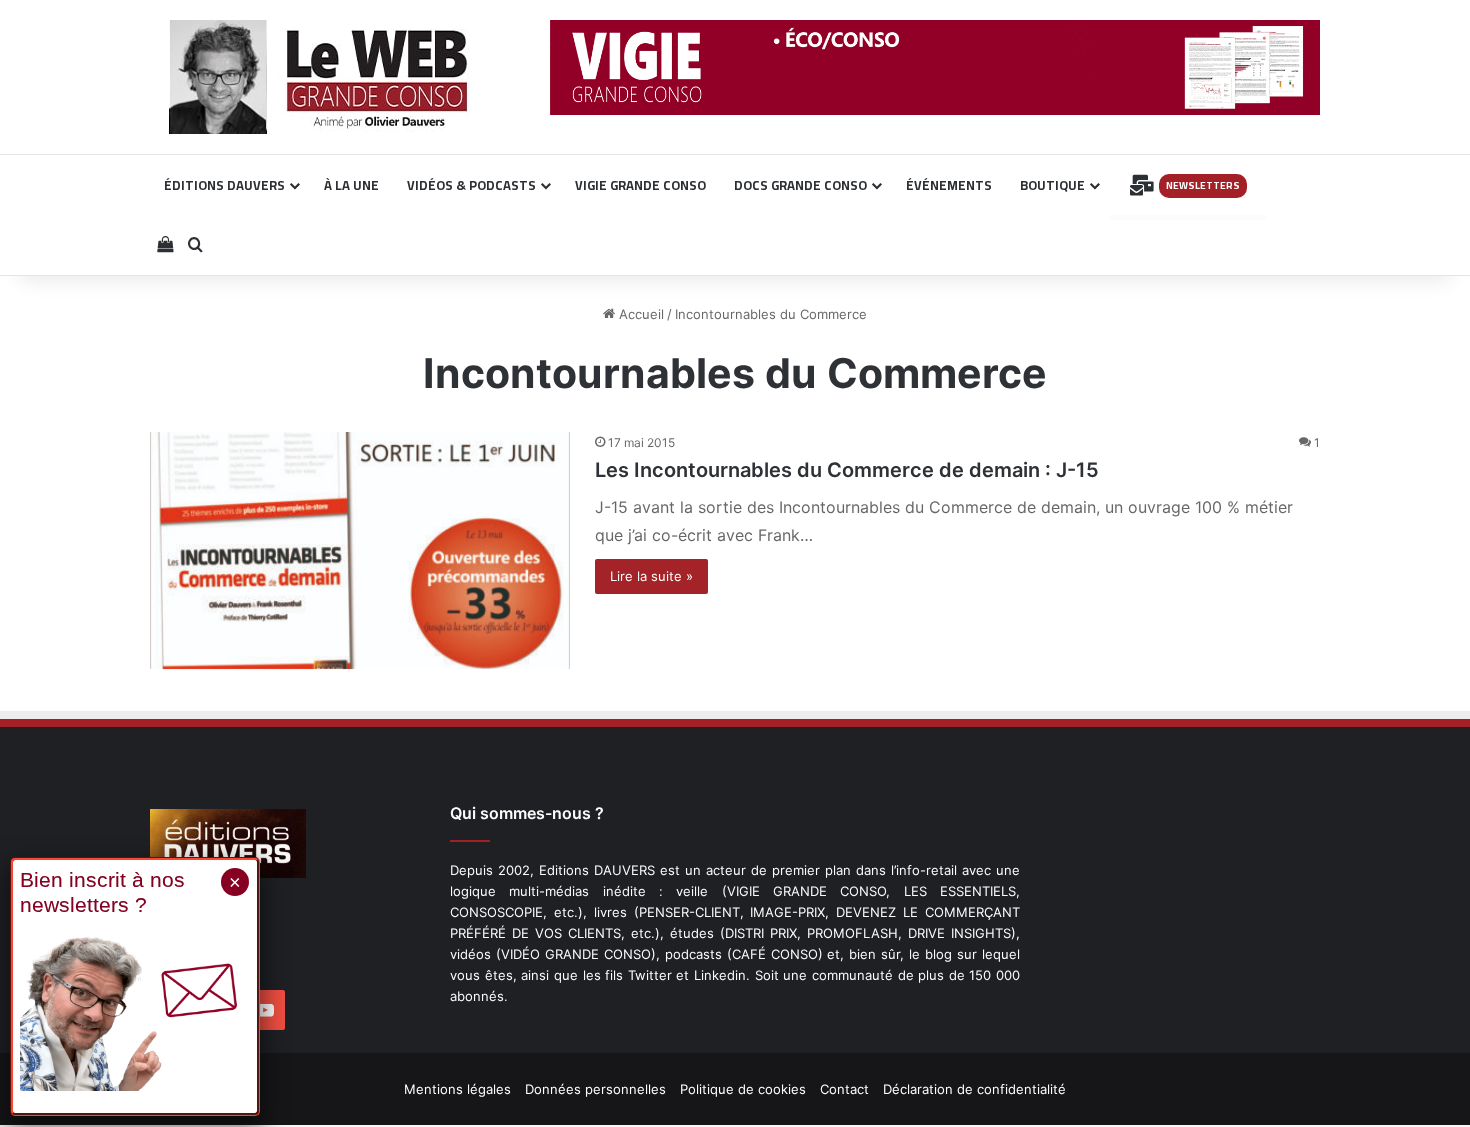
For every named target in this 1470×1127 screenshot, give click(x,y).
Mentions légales (457, 1089)
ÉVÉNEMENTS (949, 185)
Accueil (639, 314)
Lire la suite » (651, 576)
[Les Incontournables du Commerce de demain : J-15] (360, 550)
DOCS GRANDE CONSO (800, 185)
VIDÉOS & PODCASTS (471, 185)
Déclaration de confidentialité (974, 1089)
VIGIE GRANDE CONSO (640, 185)
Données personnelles (595, 1089)
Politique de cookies (743, 1089)
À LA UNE (351, 185)
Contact (844, 1089)
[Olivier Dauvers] (319, 77)
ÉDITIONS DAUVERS (224, 185)
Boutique (1052, 185)
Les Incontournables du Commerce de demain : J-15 (847, 470)
